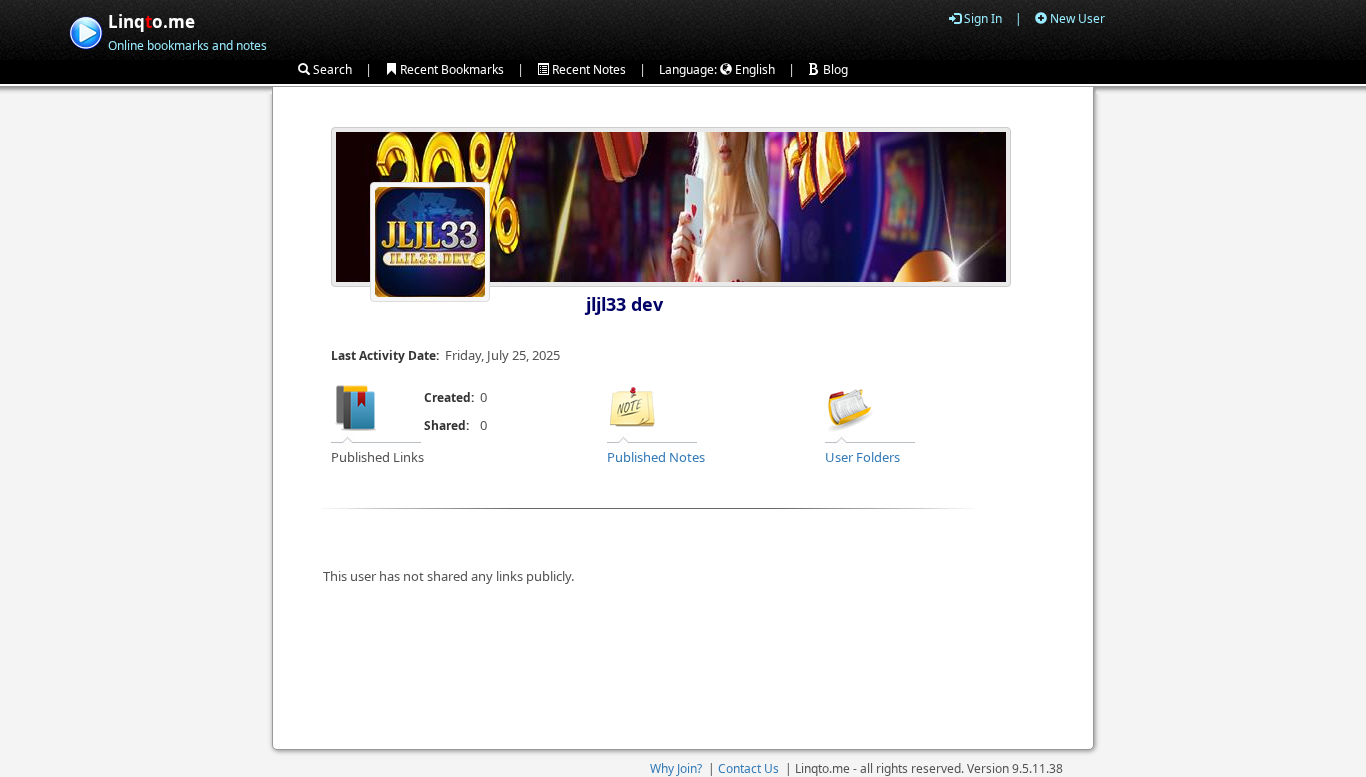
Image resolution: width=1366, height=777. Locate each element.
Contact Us (748, 768)
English (753, 69)
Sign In (981, 18)
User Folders (862, 457)
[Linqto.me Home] (85, 30)
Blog (834, 69)
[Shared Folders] (850, 407)
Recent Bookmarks (450, 69)
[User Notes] (632, 407)
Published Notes (656, 457)
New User (1076, 18)
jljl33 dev (624, 304)
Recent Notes (587, 69)
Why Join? (676, 768)
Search (331, 69)
